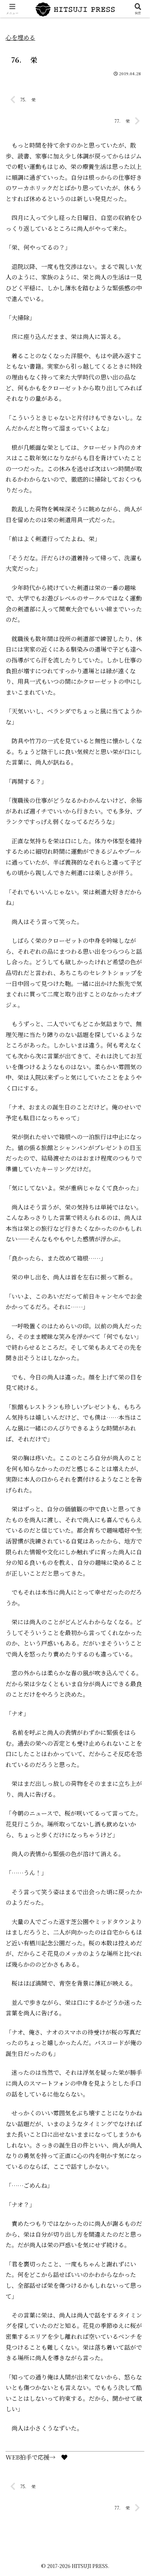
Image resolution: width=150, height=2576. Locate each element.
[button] (135, 1559)
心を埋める (20, 37)
